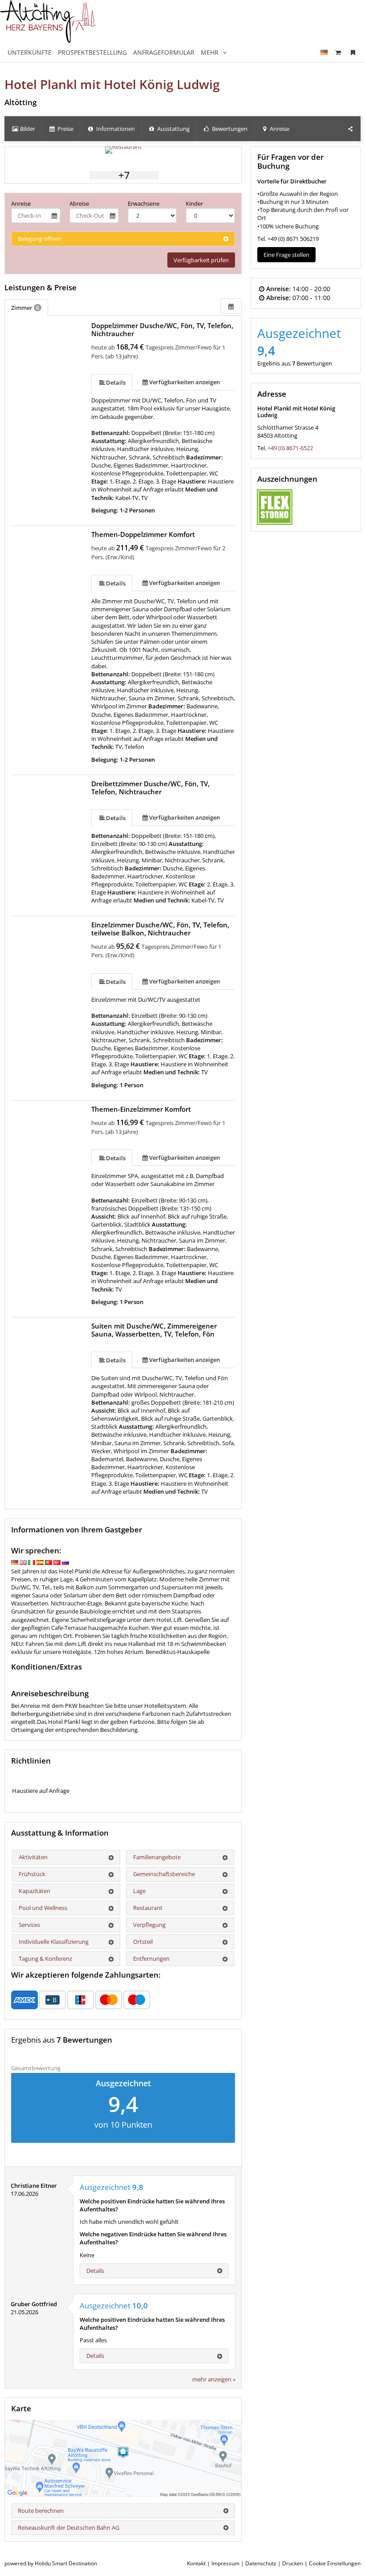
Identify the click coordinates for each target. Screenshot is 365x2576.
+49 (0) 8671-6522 (290, 448)
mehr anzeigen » (214, 2379)
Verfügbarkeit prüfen (201, 260)
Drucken (293, 2563)
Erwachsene (144, 203)
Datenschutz (261, 2563)
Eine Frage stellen (286, 255)
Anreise (21, 203)
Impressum (225, 2563)
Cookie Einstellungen (335, 2563)
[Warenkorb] (338, 52)
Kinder (194, 203)
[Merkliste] (353, 52)
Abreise (79, 203)
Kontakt (196, 2563)
